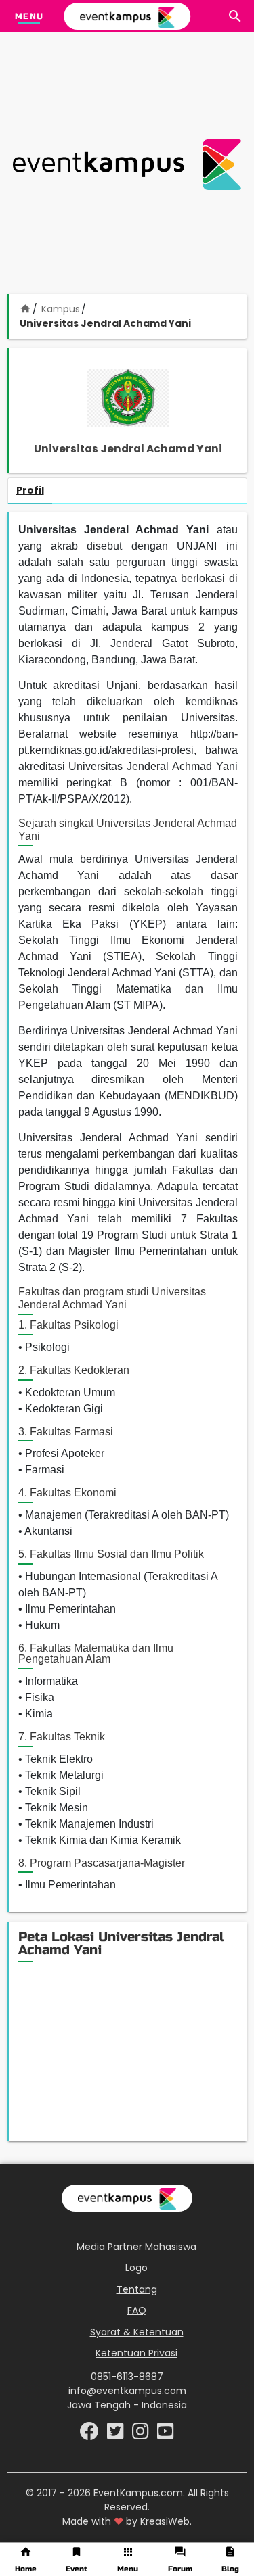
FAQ (137, 2310)
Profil (30, 490)
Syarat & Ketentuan (137, 2332)
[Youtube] (166, 2435)
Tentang (137, 2289)
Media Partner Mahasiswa (136, 2247)
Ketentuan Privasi (136, 2353)
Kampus (61, 309)
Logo (136, 2268)
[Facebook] (91, 2435)
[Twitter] (117, 2435)
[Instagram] (142, 2435)
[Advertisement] (127, 165)
